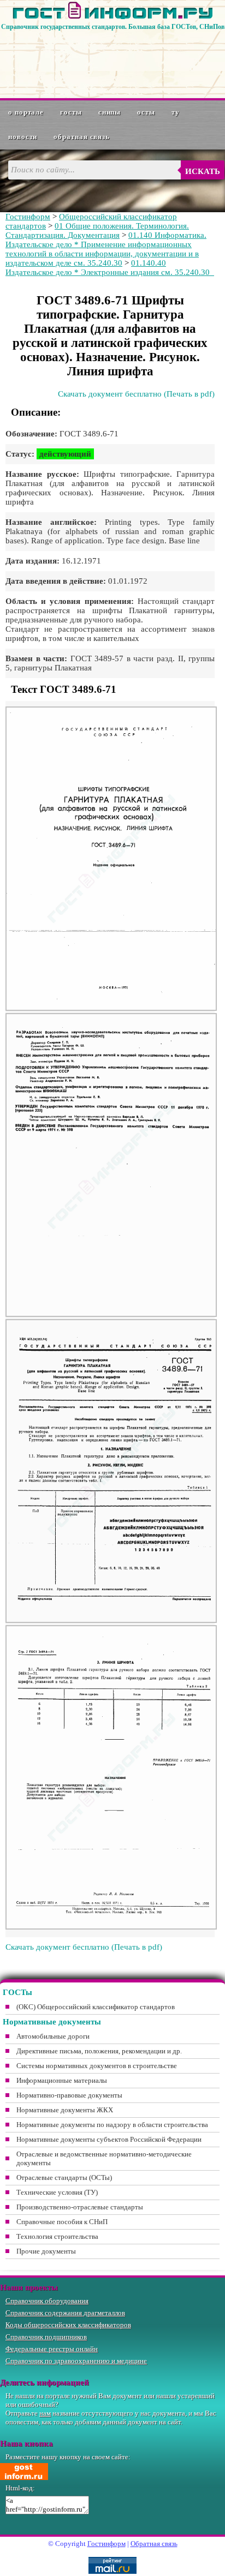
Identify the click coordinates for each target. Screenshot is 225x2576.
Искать (203, 171)
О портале (26, 112)
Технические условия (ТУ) (57, 2192)
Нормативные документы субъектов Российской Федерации (109, 2139)
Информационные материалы (62, 2080)
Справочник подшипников (46, 2337)
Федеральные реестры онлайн (52, 2349)
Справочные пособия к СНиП (62, 2222)
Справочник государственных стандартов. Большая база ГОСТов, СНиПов (113, 27)
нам (45, 2413)
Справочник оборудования (47, 2301)
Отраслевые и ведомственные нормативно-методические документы (104, 2158)
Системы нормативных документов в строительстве (97, 2066)
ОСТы (146, 112)
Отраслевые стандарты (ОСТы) (64, 2177)
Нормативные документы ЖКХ (65, 2110)
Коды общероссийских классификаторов (68, 2325)
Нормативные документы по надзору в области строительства (112, 2125)
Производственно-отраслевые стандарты (80, 2207)
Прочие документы (46, 2251)
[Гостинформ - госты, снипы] (113, 17)
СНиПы (110, 112)
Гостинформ (28, 217)
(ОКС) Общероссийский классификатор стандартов (96, 2007)
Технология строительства (57, 2236)
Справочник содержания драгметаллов (65, 2313)
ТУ (176, 112)
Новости (23, 137)
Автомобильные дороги (53, 2036)
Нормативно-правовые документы (69, 2095)
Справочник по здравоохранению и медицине (76, 2361)
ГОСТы (71, 112)
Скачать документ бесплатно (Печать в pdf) (136, 394)
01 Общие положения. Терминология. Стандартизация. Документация (97, 230)
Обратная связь (82, 137)
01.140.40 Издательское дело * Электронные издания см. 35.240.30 (110, 268)
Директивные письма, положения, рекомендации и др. (99, 2051)
